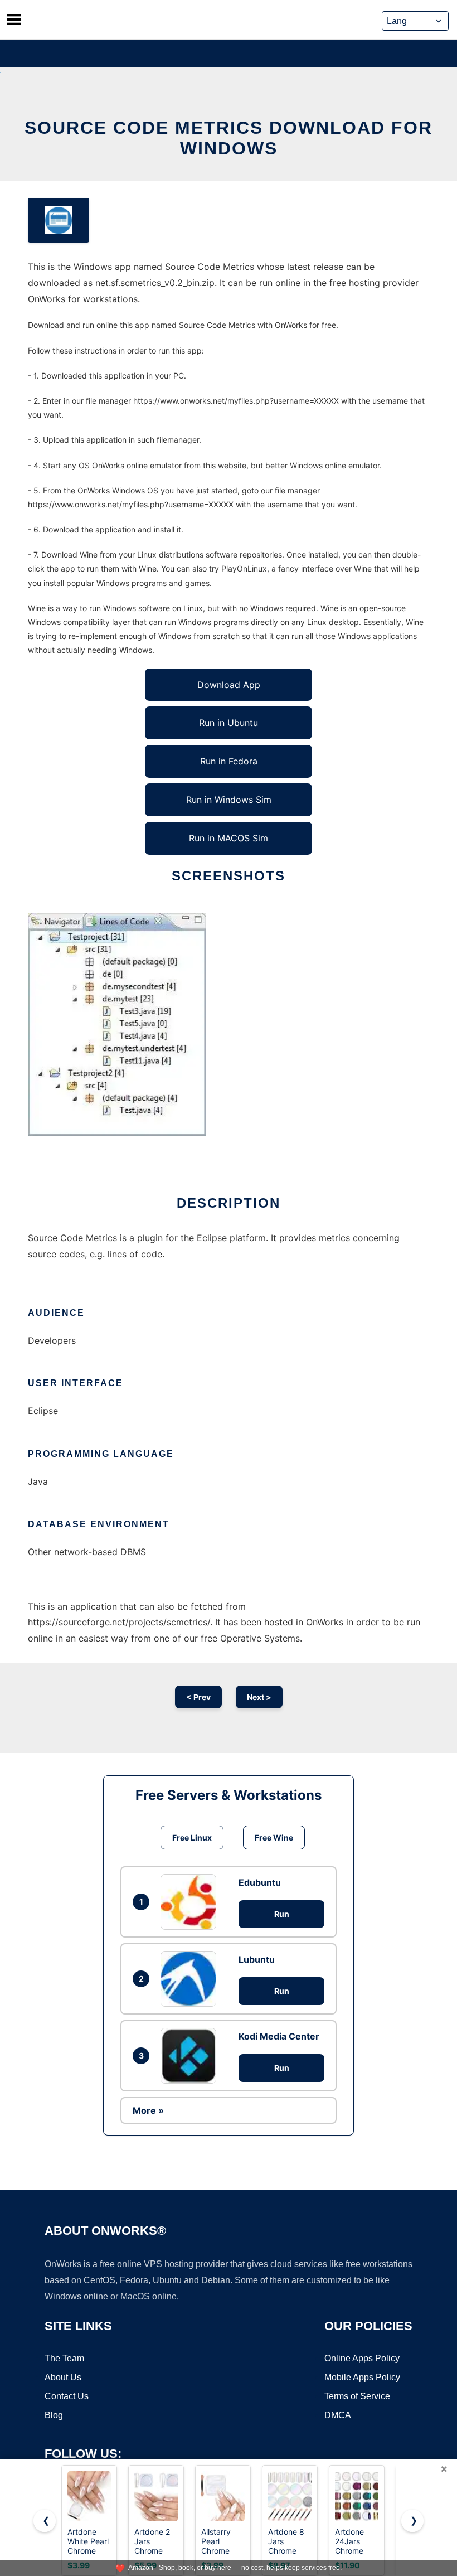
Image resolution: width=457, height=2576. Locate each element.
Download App (229, 685)
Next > (259, 1697)
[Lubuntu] (191, 1979)
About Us (63, 2377)
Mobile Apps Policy (362, 2377)
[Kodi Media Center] (191, 2056)
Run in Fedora (229, 761)
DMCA (338, 2415)
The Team (64, 2358)
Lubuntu (257, 1959)
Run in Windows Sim (229, 800)
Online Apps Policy (362, 2358)
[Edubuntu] (191, 1902)
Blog (54, 2415)
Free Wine (274, 1837)
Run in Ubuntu (229, 723)
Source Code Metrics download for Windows (229, 138)
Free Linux (192, 1837)
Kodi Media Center (279, 2036)
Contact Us (67, 2396)
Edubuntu (260, 1882)
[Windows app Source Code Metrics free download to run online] (59, 220)
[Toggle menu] (14, 20)
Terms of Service (357, 2396)
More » (148, 2110)
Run (282, 1914)
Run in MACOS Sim (229, 838)
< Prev (198, 1697)
